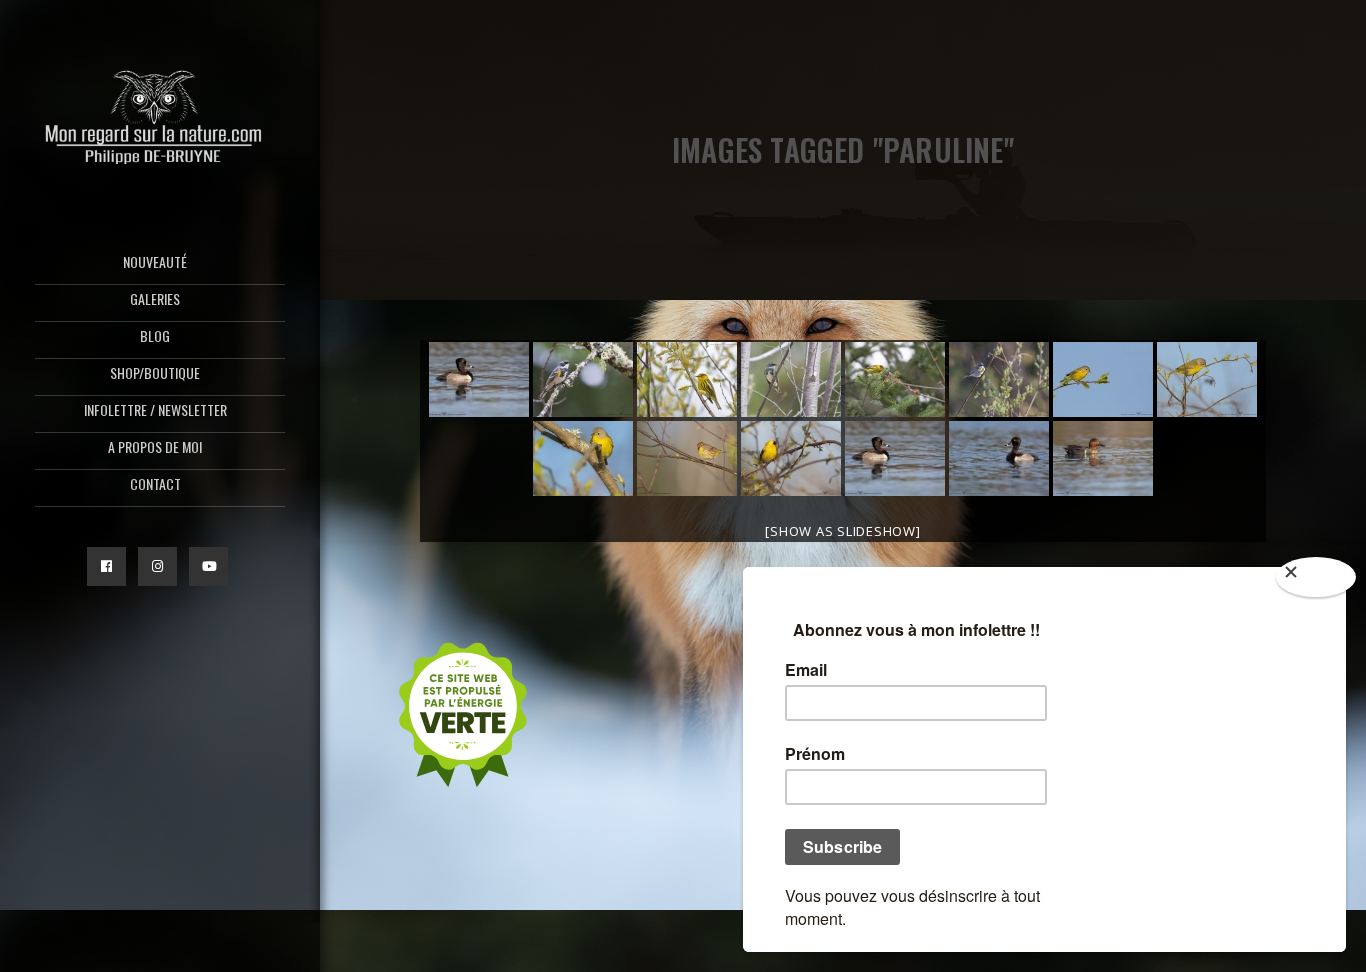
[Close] (1316, 577)
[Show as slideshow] (842, 531)
